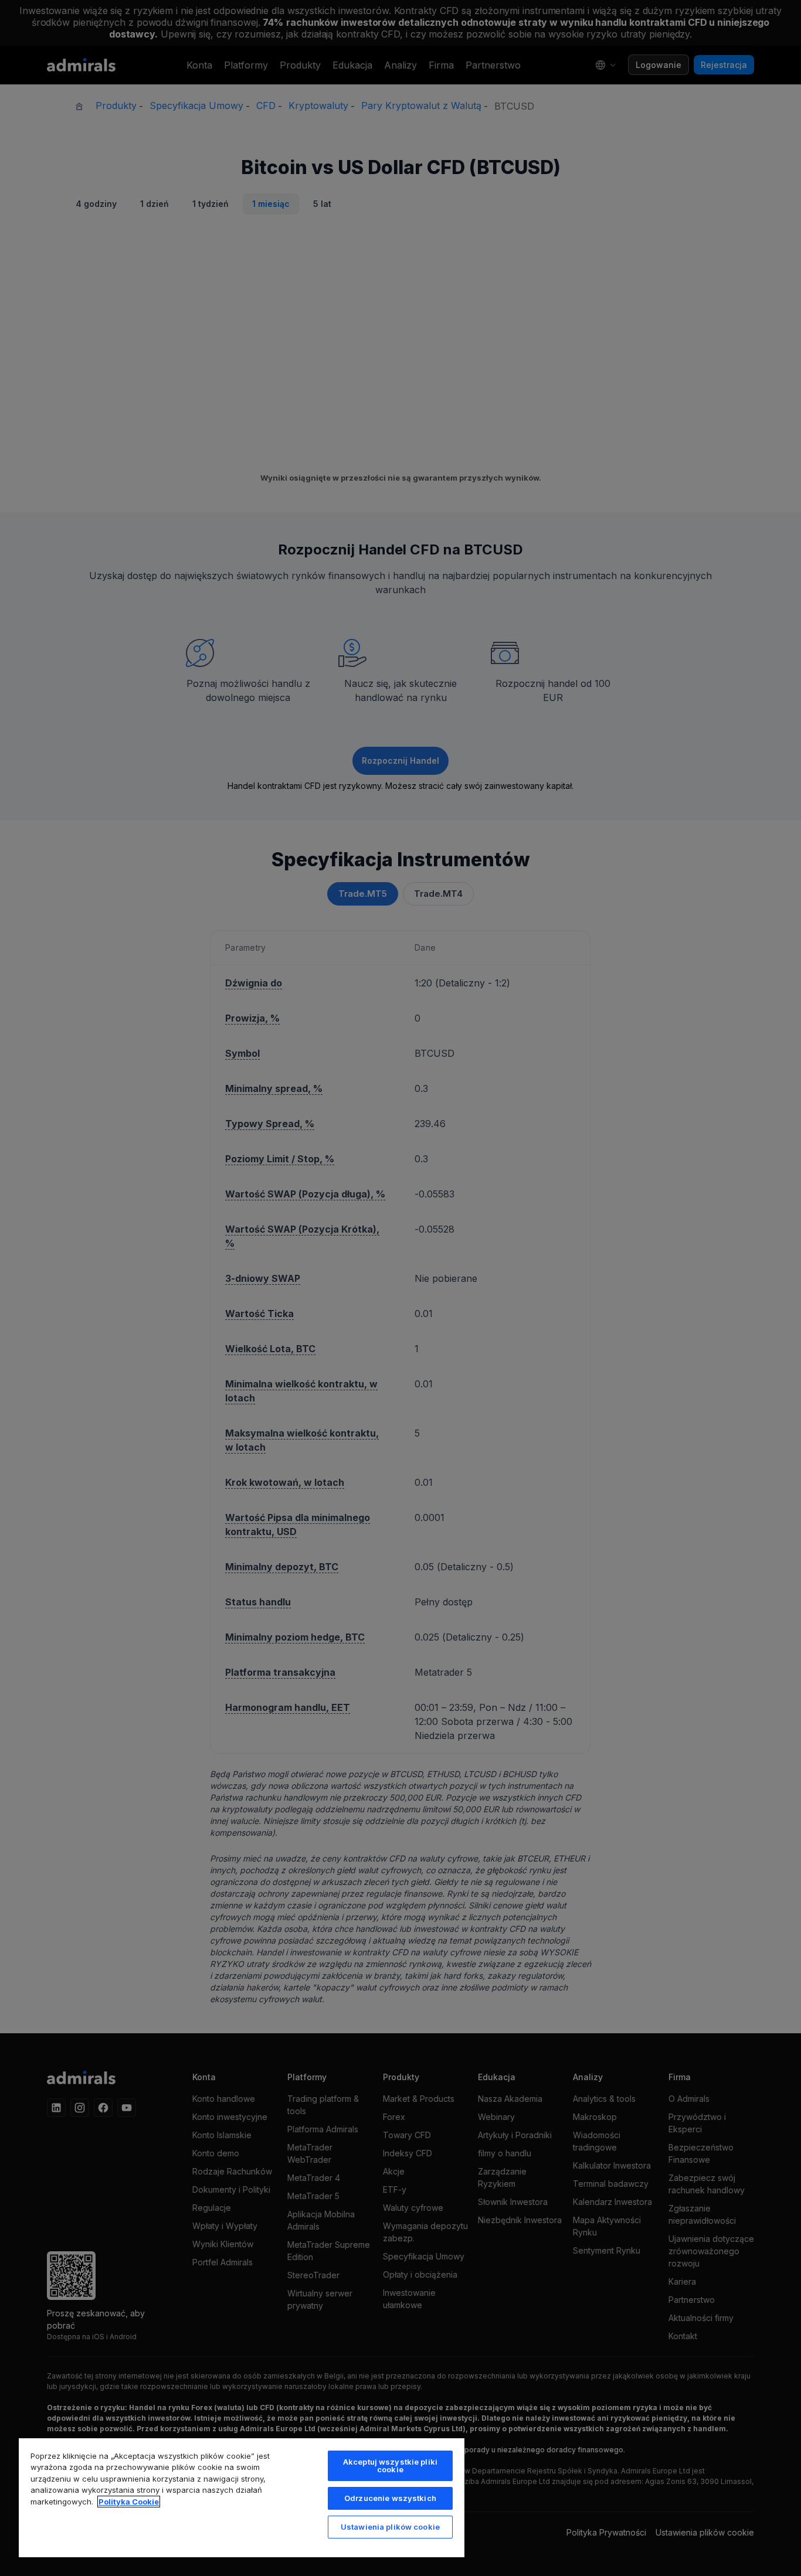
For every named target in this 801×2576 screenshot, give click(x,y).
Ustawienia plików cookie (390, 2527)
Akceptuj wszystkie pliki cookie (390, 2466)
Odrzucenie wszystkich (390, 2498)
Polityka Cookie (129, 2502)
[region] (242, 2497)
